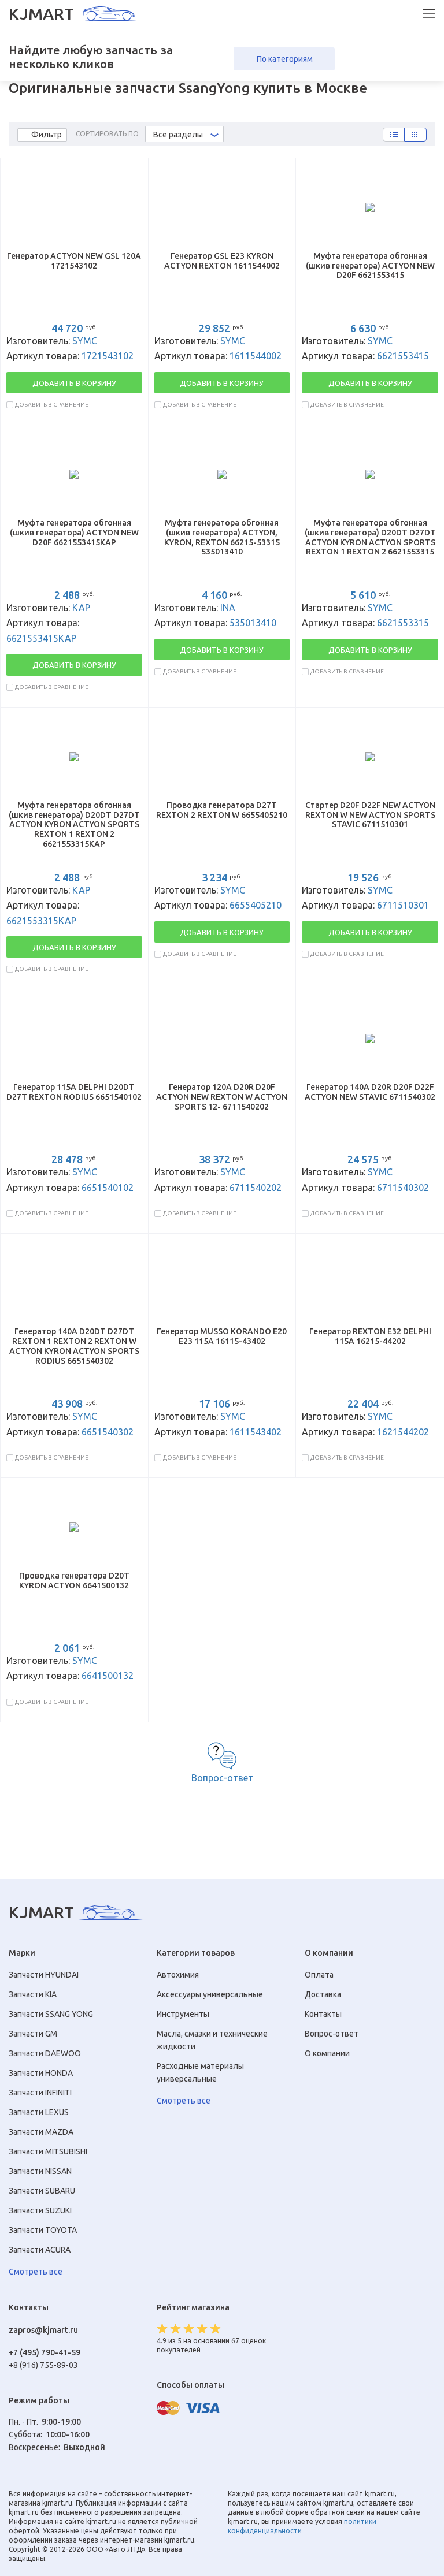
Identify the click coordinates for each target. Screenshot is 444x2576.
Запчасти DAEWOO (45, 2053)
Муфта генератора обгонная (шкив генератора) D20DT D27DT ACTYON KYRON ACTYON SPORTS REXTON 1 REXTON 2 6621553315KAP (74, 824)
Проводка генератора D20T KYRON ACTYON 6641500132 (74, 1581)
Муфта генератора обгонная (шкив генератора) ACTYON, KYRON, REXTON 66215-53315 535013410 (222, 537)
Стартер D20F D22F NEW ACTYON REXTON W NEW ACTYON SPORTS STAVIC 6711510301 (370, 815)
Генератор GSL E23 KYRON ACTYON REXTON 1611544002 (222, 261)
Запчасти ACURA (40, 2250)
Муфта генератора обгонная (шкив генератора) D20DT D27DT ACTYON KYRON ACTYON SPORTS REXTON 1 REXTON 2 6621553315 (370, 537)
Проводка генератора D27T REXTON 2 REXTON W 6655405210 (222, 810)
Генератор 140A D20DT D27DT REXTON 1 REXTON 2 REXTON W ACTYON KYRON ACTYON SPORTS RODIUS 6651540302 (74, 1346)
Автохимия (178, 1975)
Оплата (319, 1975)
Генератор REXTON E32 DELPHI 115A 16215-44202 (370, 1336)
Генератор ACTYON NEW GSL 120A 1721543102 (74, 261)
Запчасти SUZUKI (40, 2210)
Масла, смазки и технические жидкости (212, 2040)
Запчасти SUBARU (42, 2191)
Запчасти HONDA (41, 2073)
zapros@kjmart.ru (43, 2330)
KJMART (41, 14)
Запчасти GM (33, 2034)
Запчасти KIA (33, 1994)
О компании (327, 2053)
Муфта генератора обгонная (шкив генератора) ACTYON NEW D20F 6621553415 (370, 266)
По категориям (285, 59)
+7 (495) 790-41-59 (45, 2352)
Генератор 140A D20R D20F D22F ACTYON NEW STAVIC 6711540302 (370, 1092)
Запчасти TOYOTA (43, 2230)
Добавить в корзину (74, 383)
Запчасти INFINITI (40, 2093)
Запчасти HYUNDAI (44, 1975)
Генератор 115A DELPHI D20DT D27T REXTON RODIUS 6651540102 (74, 1092)
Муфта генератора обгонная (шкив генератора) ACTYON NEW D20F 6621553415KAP (74, 533)
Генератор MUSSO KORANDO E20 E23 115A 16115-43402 (222, 1336)
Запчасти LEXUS (39, 2112)
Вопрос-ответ (222, 1778)
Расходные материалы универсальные (200, 2072)
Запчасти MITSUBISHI (48, 2151)
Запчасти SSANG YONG (51, 2014)
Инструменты (183, 2014)
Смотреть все (36, 2272)
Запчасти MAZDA (41, 2132)
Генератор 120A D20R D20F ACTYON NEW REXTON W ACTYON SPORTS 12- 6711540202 (222, 1097)
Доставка (323, 1994)
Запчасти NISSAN (40, 2171)
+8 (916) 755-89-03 (43, 2365)
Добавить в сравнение (52, 405)
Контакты (323, 2014)
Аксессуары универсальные (210, 1994)
